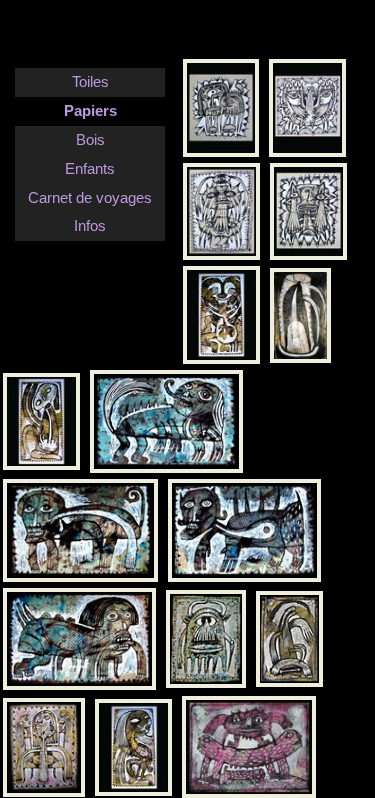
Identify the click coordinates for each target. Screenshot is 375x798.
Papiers (90, 110)
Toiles (90, 81)
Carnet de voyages (90, 197)
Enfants (90, 168)
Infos (90, 225)
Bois (90, 139)
